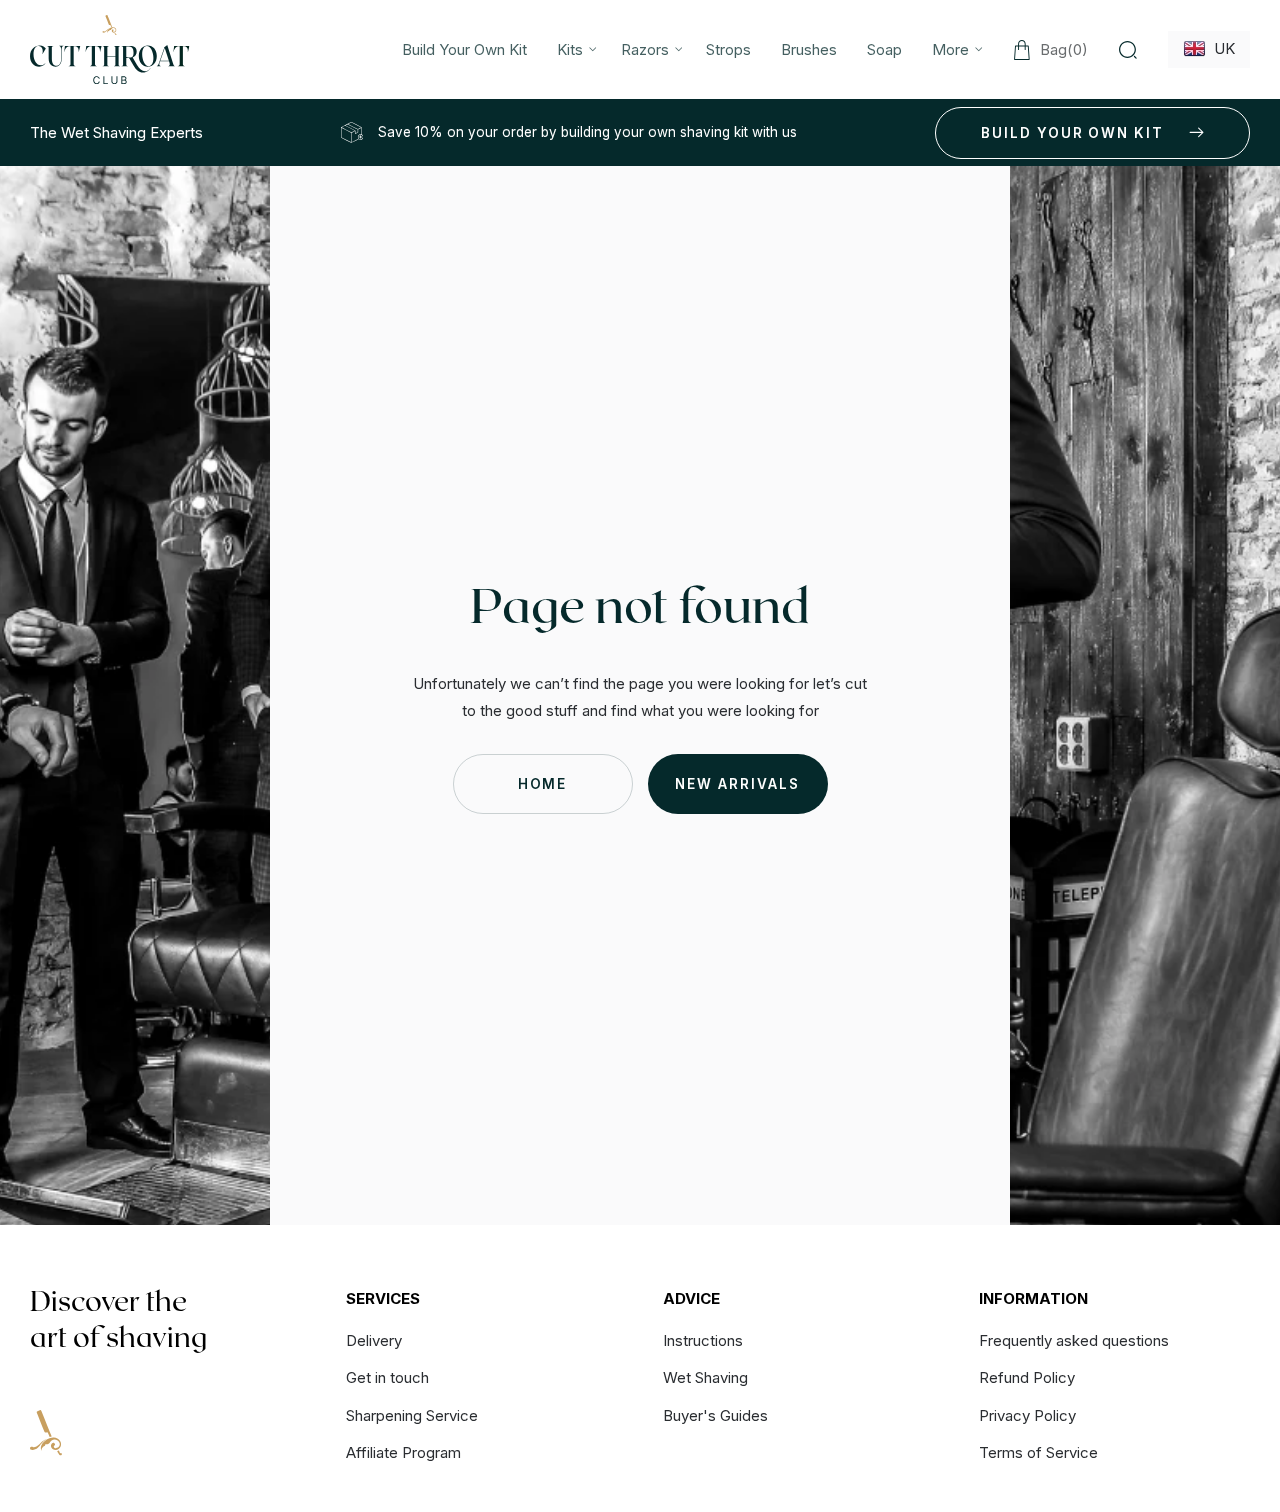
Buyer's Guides (715, 1415)
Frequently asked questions (1074, 1341)
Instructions (703, 1341)
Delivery (374, 1341)
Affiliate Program (403, 1452)
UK (1220, 48)
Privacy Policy (1027, 1415)
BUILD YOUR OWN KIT (1072, 133)
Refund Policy (1027, 1377)
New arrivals (737, 784)
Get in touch (387, 1377)
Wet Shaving (705, 1377)
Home (543, 784)
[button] (574, 49)
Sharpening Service (412, 1415)
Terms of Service (1038, 1452)
